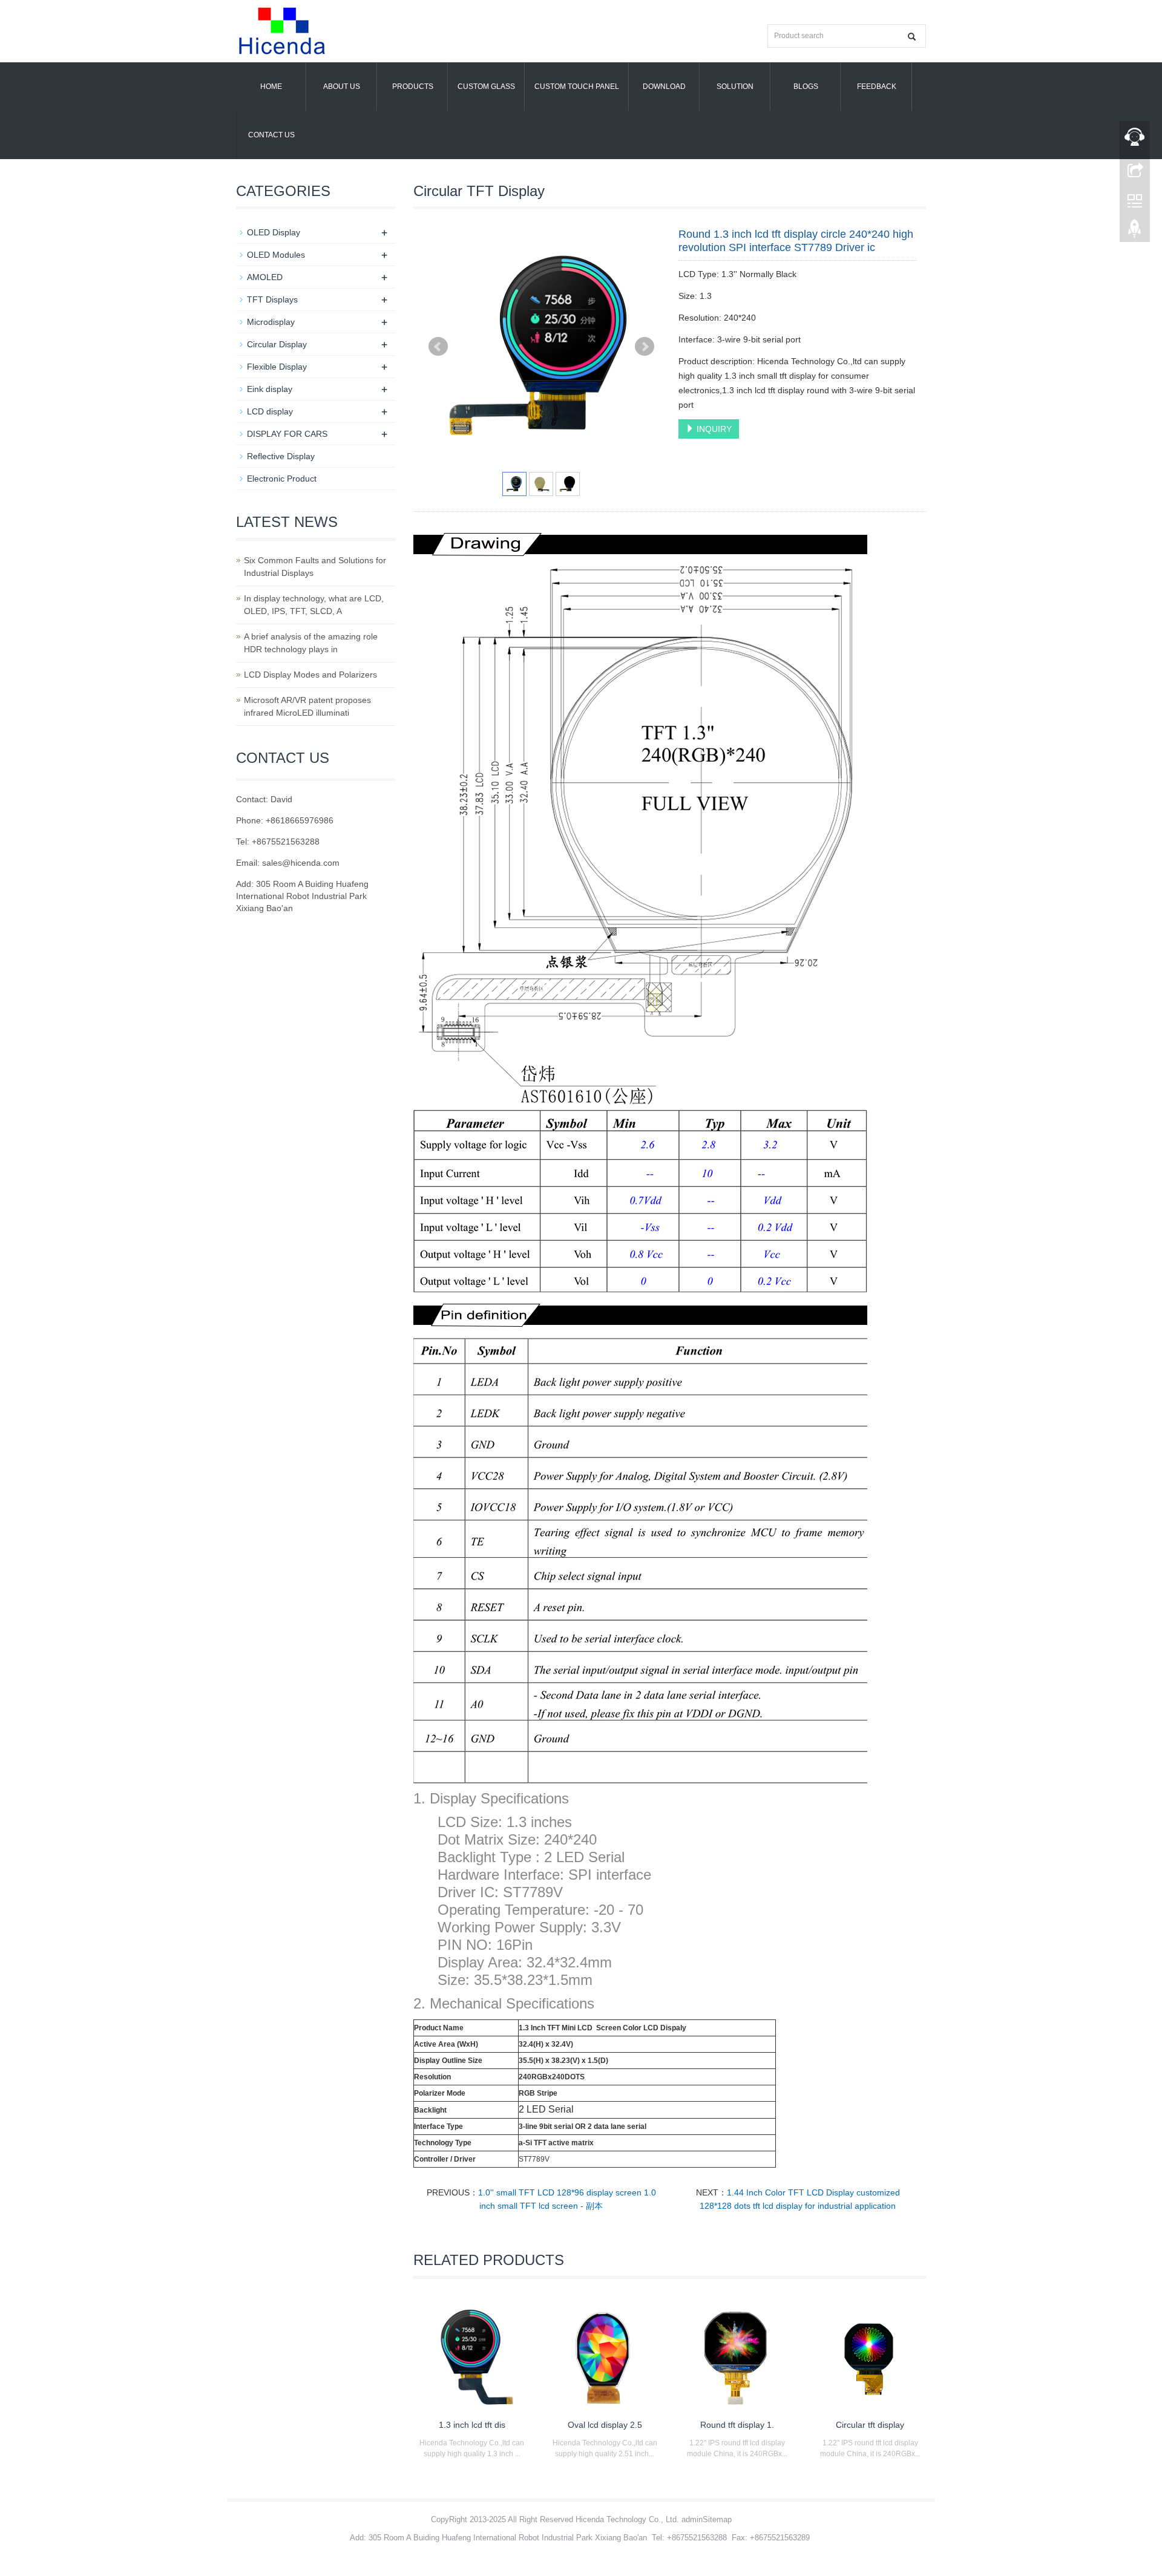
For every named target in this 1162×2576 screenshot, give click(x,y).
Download (664, 87)
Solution (735, 87)
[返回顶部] (1135, 232)
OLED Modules (276, 255)
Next (645, 347)
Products (413, 87)
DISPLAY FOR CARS (287, 434)
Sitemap (717, 2519)
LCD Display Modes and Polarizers (310, 675)
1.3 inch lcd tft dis (472, 2425)
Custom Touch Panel (577, 87)
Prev (438, 347)
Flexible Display (277, 367)
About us (342, 87)
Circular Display (277, 344)
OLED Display (274, 232)
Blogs (806, 87)
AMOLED (265, 277)
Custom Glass (486, 87)
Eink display (270, 389)
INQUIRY (713, 429)
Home (271, 87)
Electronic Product (282, 479)
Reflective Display (281, 456)
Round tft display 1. (737, 2425)
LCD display (270, 411)
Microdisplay (271, 322)
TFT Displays (272, 299)
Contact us (271, 135)
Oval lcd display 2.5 (605, 2425)
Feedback (877, 87)
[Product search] (912, 37)
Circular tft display (870, 2425)
